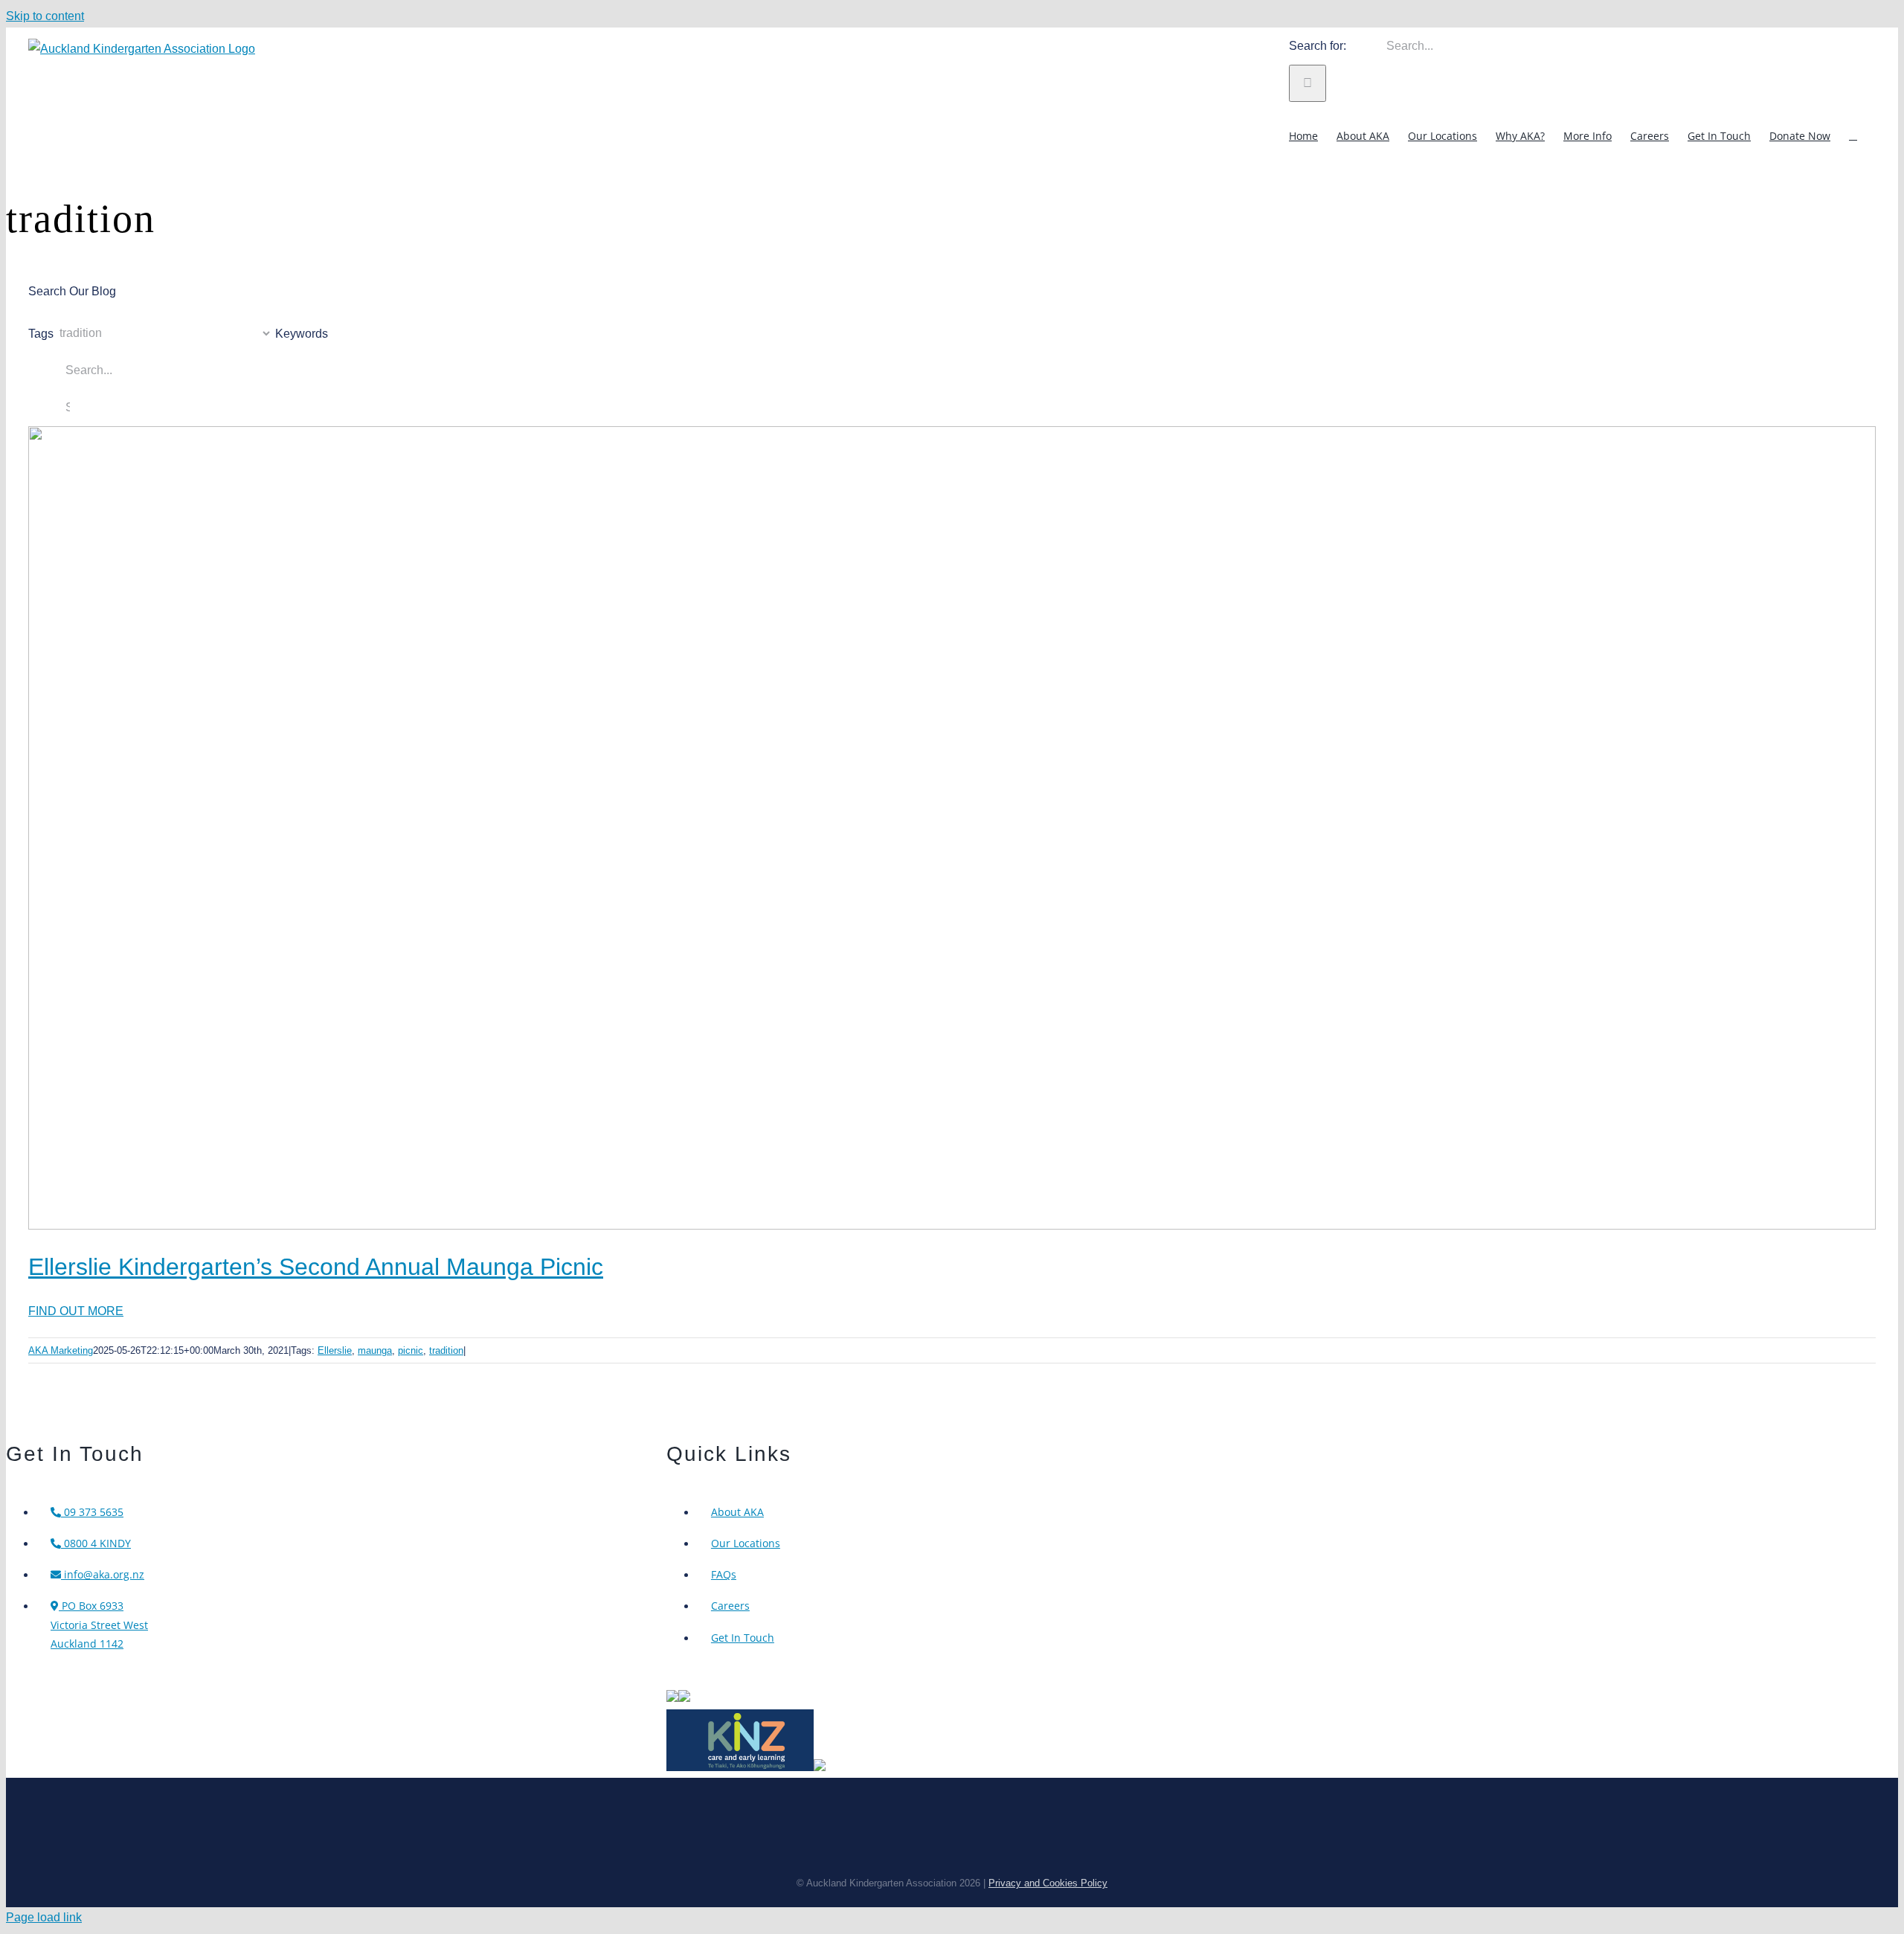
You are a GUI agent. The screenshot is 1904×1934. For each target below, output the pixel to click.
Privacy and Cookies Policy (1048, 1883)
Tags (41, 333)
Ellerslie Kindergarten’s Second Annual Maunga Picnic (316, 1267)
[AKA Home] (672, 1698)
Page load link (44, 1917)
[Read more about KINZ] (740, 1767)
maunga (375, 1350)
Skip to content (45, 16)
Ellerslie (335, 1350)
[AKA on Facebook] (684, 1698)
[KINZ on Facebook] (820, 1767)
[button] (1853, 135)
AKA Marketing (61, 1350)
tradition (446, 1350)
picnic (411, 1350)
